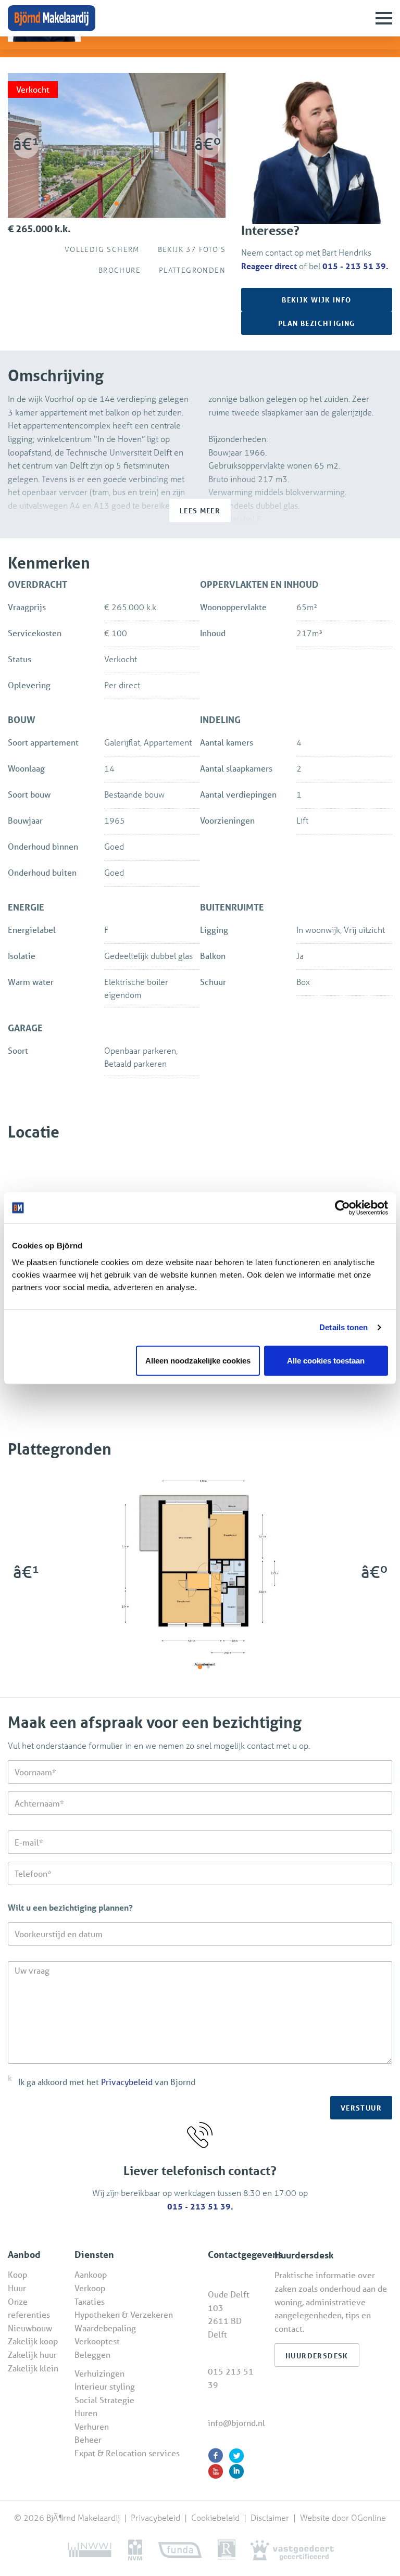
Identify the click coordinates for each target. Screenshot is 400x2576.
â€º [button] (207, 144)
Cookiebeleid (216, 2517)
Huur (17, 2288)
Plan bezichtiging (317, 323)
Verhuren (92, 2426)
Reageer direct (269, 266)
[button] (117, 204)
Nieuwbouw (30, 2328)
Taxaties (90, 2301)
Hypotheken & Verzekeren (124, 2314)
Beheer (88, 2439)
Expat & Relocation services (127, 2453)
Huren (86, 2413)
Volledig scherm (99, 249)
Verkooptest (97, 2341)
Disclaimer (270, 2517)
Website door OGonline (343, 2517)
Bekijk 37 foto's (189, 249)
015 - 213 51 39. (355, 266)
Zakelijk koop (33, 2341)
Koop (17, 2274)
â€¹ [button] (26, 144)
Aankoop (91, 2274)
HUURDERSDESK (317, 2356)
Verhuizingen (99, 2373)
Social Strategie (104, 2400)
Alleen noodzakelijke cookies (198, 1360)
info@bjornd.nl (236, 2423)
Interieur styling (105, 2386)
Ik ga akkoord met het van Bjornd (107, 2082)
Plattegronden (189, 270)
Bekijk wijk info (316, 300)
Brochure (117, 270)
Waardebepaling (105, 2328)
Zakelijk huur (32, 2354)
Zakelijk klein (33, 2368)
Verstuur (361, 2108)
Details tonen (343, 1327)
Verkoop (90, 2288)
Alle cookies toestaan (326, 1360)
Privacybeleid (127, 2082)
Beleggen (92, 2354)
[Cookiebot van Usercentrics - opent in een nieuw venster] (342, 1208)
